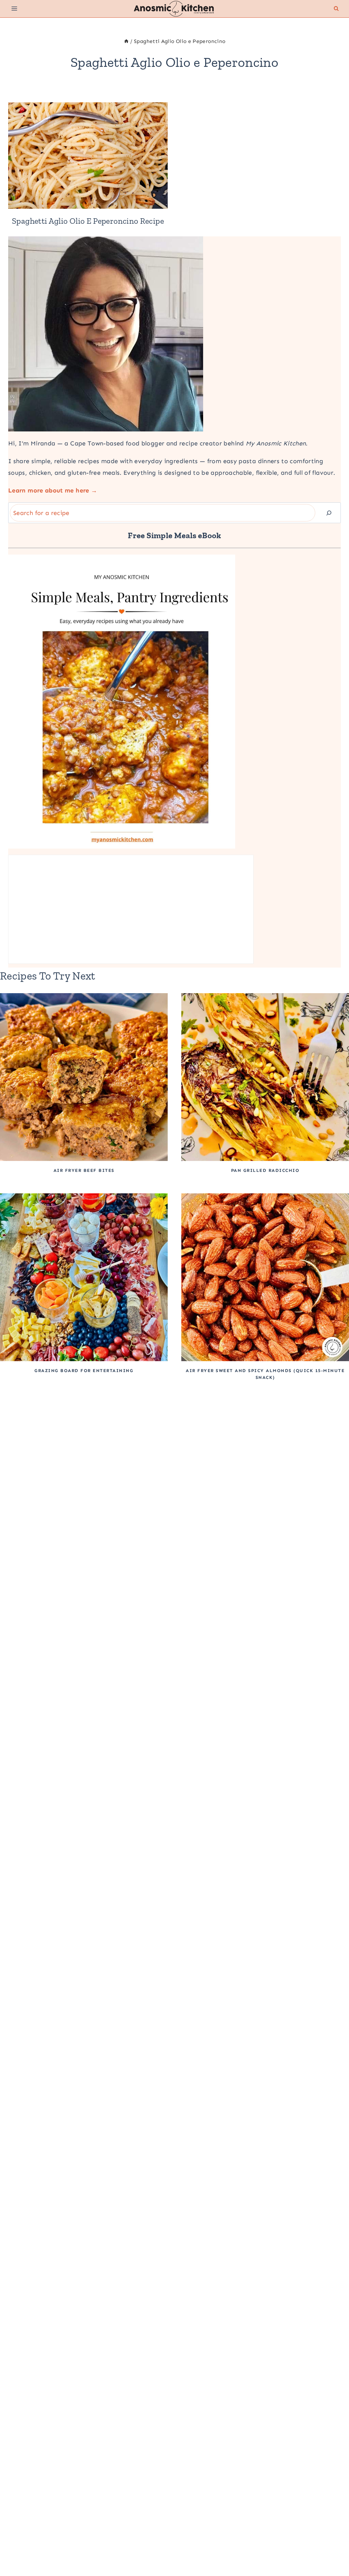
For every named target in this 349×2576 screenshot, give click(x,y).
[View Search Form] (336, 9)
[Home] (126, 41)
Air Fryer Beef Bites (84, 1170)
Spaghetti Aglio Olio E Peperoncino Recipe (88, 221)
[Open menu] (14, 9)
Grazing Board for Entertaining (84, 1371)
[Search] (329, 513)
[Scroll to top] (333, 2549)
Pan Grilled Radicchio (265, 1170)
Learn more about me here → (53, 490)
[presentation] (88, 156)
